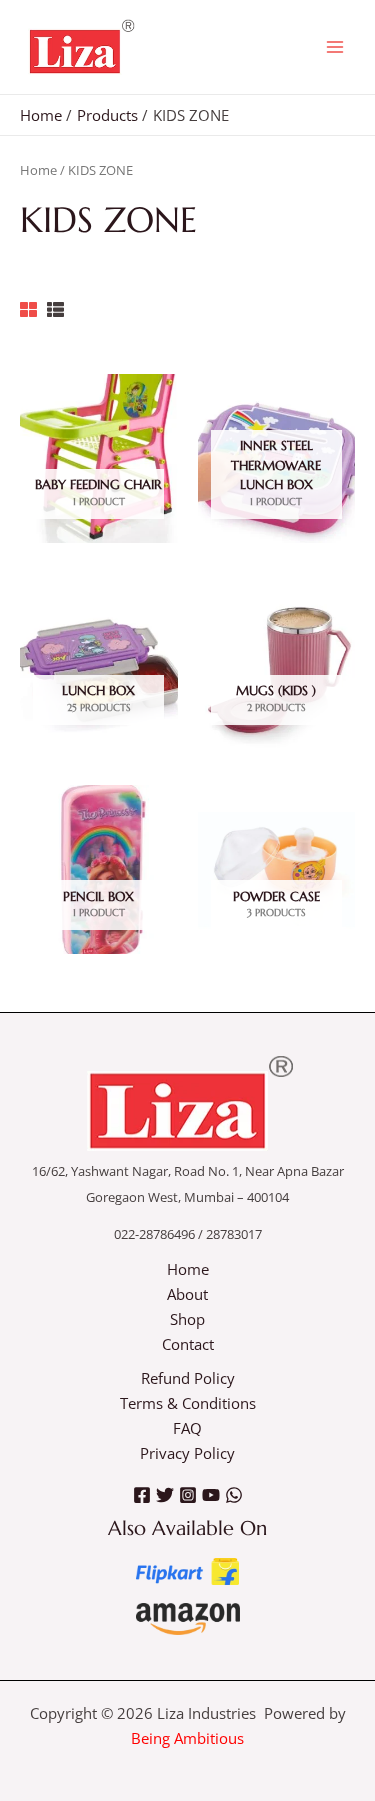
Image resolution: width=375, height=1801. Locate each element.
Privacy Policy (187, 1453)
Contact (188, 1344)
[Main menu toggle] (335, 47)
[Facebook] (142, 1495)
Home (38, 170)
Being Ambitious (187, 1738)
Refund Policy (188, 1378)
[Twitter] (165, 1495)
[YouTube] (211, 1495)
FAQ (187, 1428)
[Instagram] (188, 1495)
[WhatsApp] (234, 1495)
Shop (187, 1319)
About (187, 1294)
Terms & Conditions (188, 1403)
